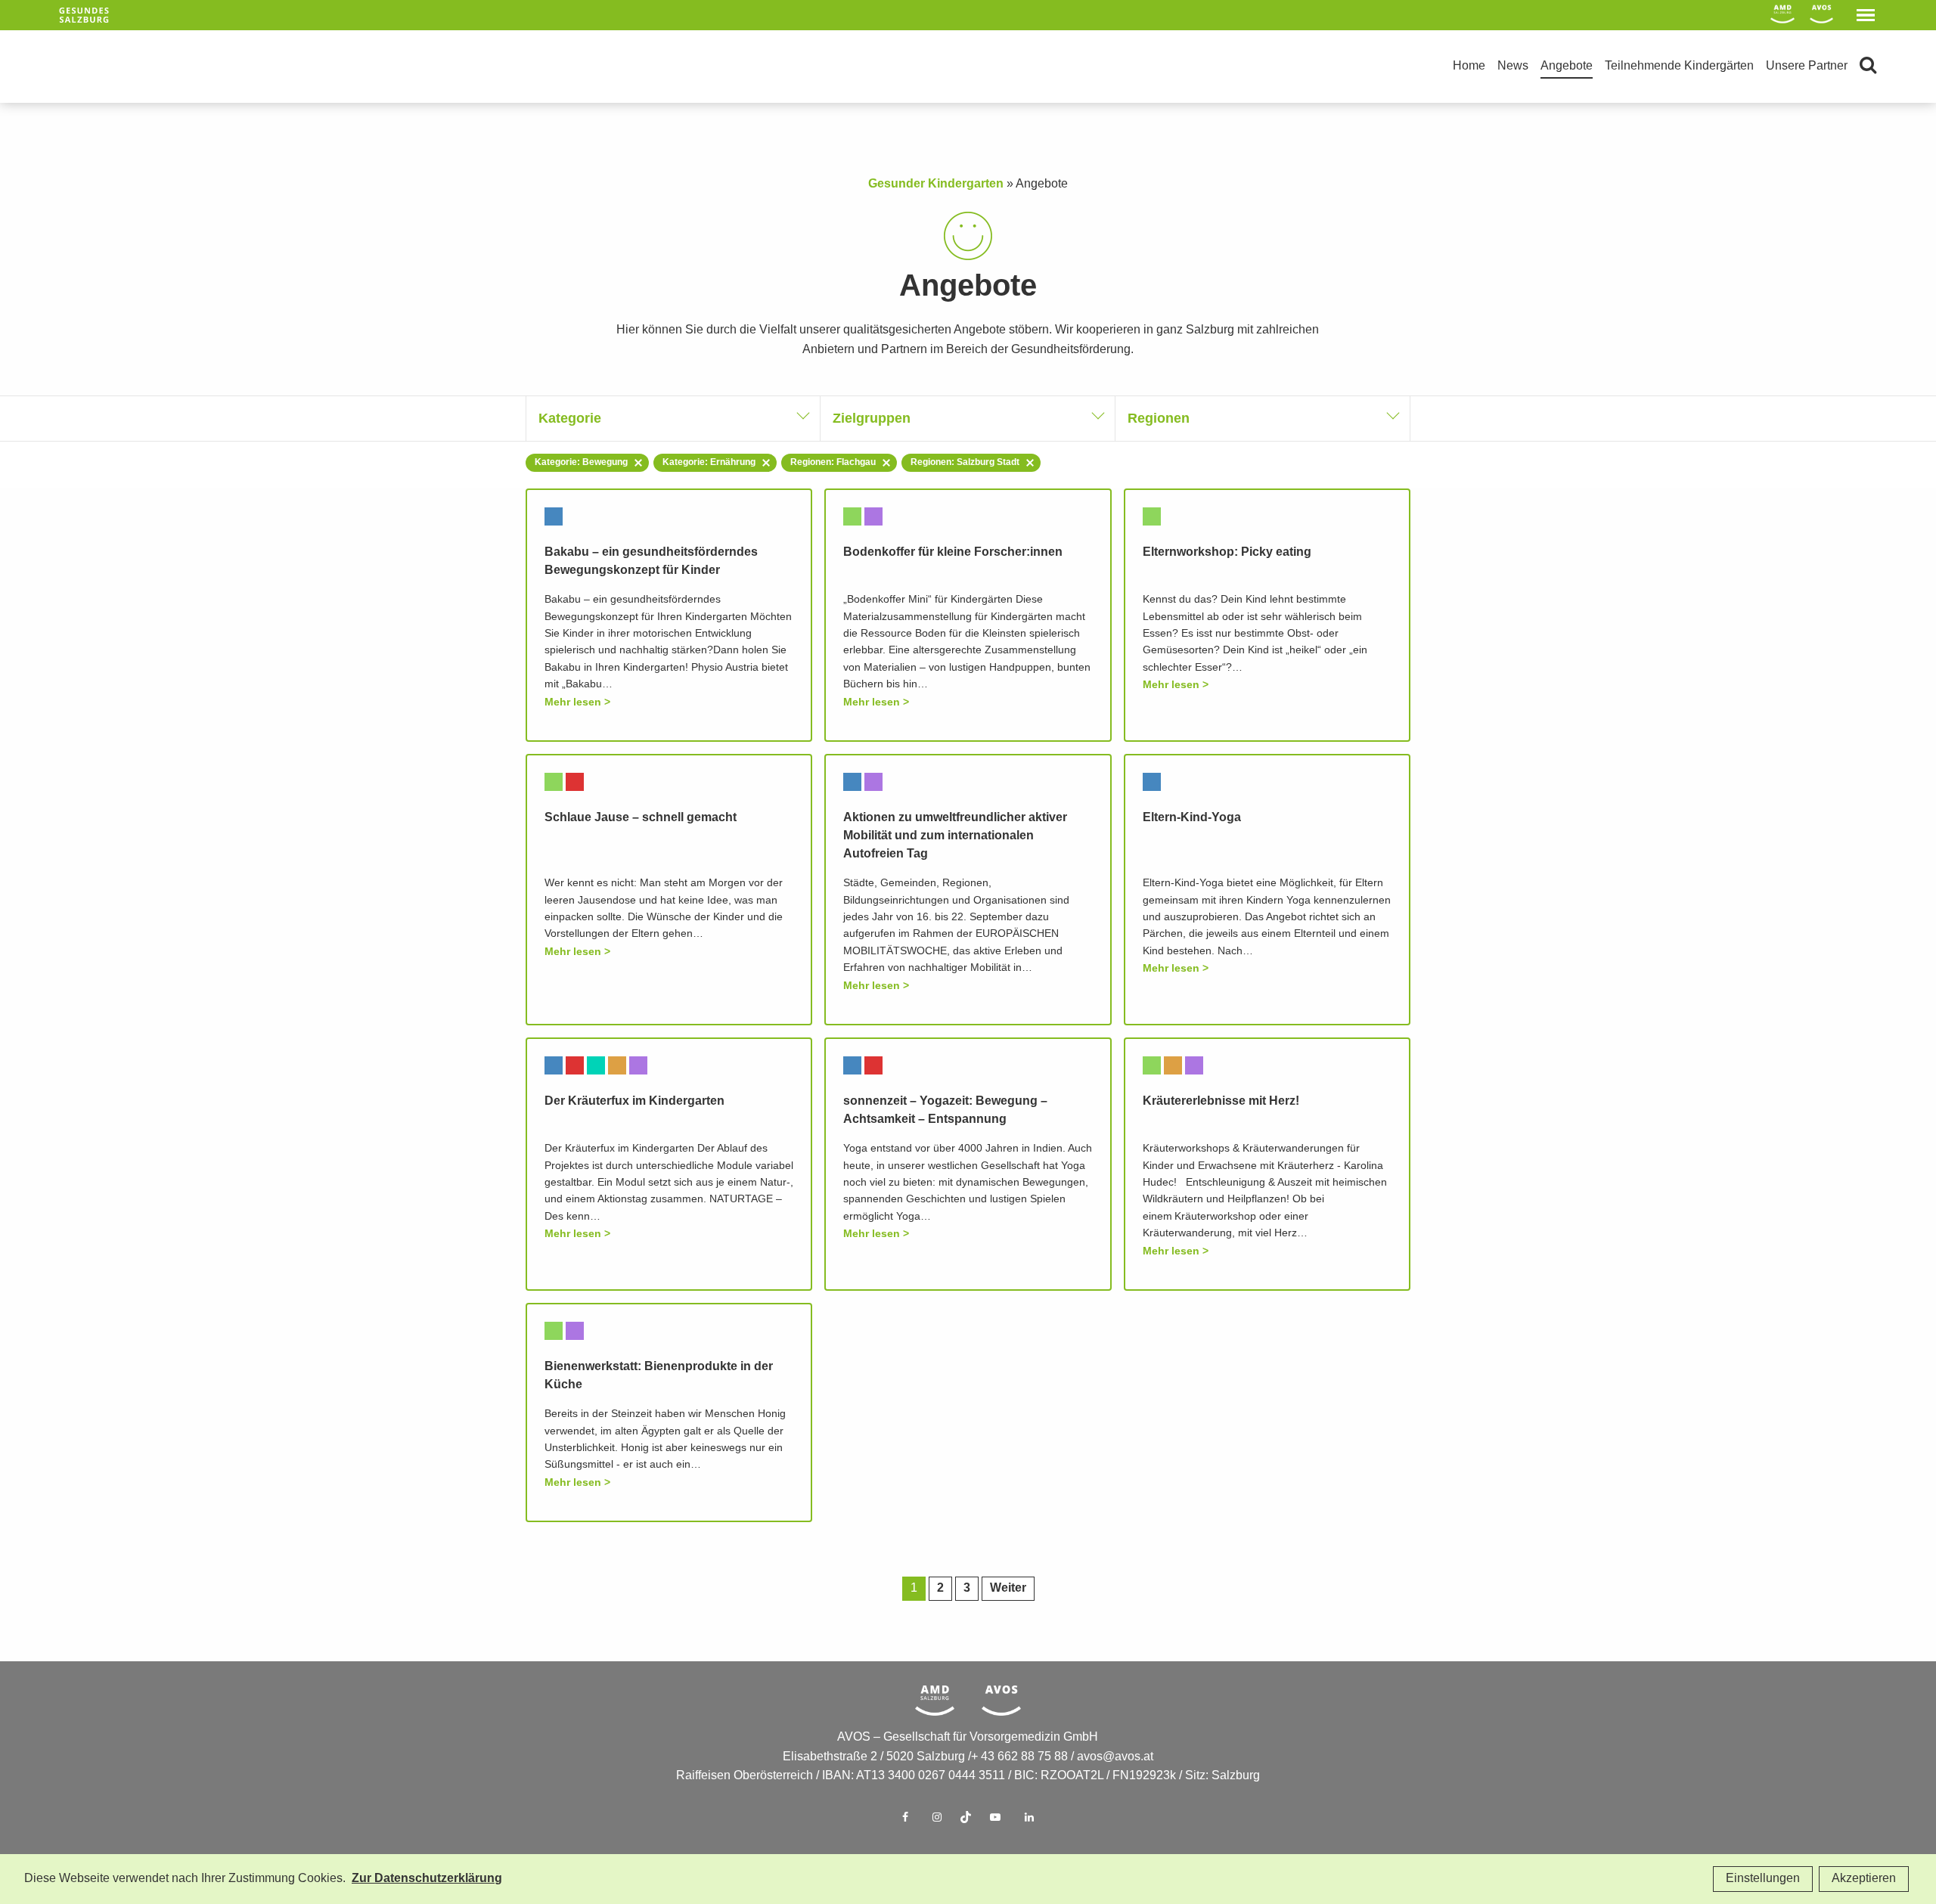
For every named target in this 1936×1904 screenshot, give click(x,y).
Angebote (1567, 66)
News (1513, 66)
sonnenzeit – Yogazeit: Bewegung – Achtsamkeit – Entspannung (945, 1110)
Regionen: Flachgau (833, 462)
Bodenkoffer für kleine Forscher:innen (953, 552)
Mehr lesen (573, 702)
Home (1469, 66)
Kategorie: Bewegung (581, 462)
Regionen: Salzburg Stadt (965, 462)
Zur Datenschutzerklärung (427, 1879)
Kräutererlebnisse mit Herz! (1221, 1101)
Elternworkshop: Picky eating (1227, 552)
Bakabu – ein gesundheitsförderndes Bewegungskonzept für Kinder (651, 561)
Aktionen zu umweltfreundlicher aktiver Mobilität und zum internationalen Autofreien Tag (955, 836)
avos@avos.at (1115, 1757)
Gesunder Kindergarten (936, 184)
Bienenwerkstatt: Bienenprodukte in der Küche (659, 1376)
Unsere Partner (1807, 66)
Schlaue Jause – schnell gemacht (641, 818)
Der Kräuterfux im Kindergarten (634, 1101)
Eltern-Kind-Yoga (1192, 818)
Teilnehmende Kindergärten (1679, 66)
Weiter (1008, 1588)
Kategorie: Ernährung (709, 462)
